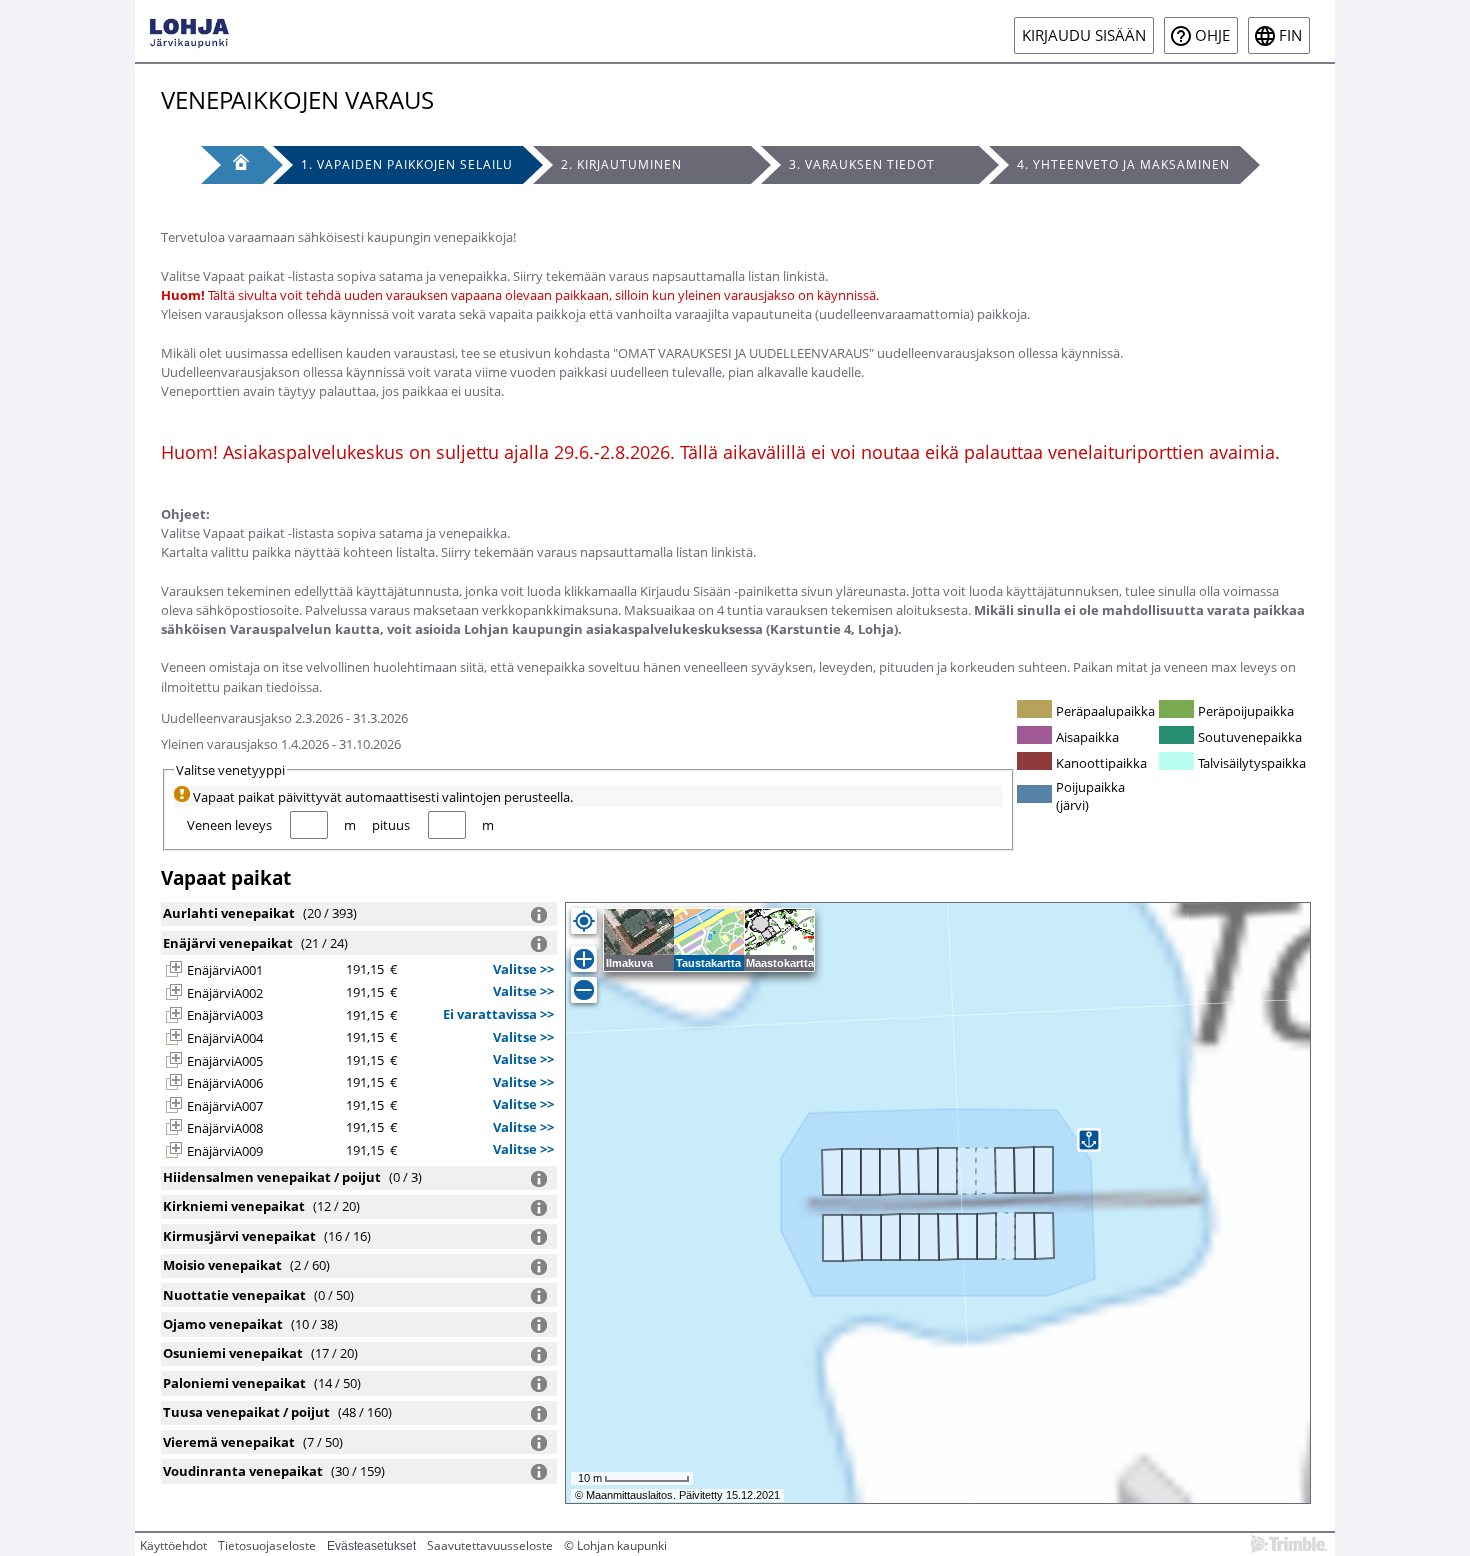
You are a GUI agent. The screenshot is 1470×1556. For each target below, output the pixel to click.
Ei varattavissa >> (498, 1014)
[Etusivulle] (189, 31)
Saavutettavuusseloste (490, 1545)
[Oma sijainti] (584, 921)
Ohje (1212, 35)
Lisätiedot (539, 915)
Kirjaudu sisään (1084, 35)
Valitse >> (523, 969)
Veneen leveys (229, 825)
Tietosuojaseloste (267, 1545)
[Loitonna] (584, 990)
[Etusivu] (232, 165)
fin (1290, 35)
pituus (391, 825)
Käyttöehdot (173, 1545)
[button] (174, 969)
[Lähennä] (584, 959)
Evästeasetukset (371, 1546)
